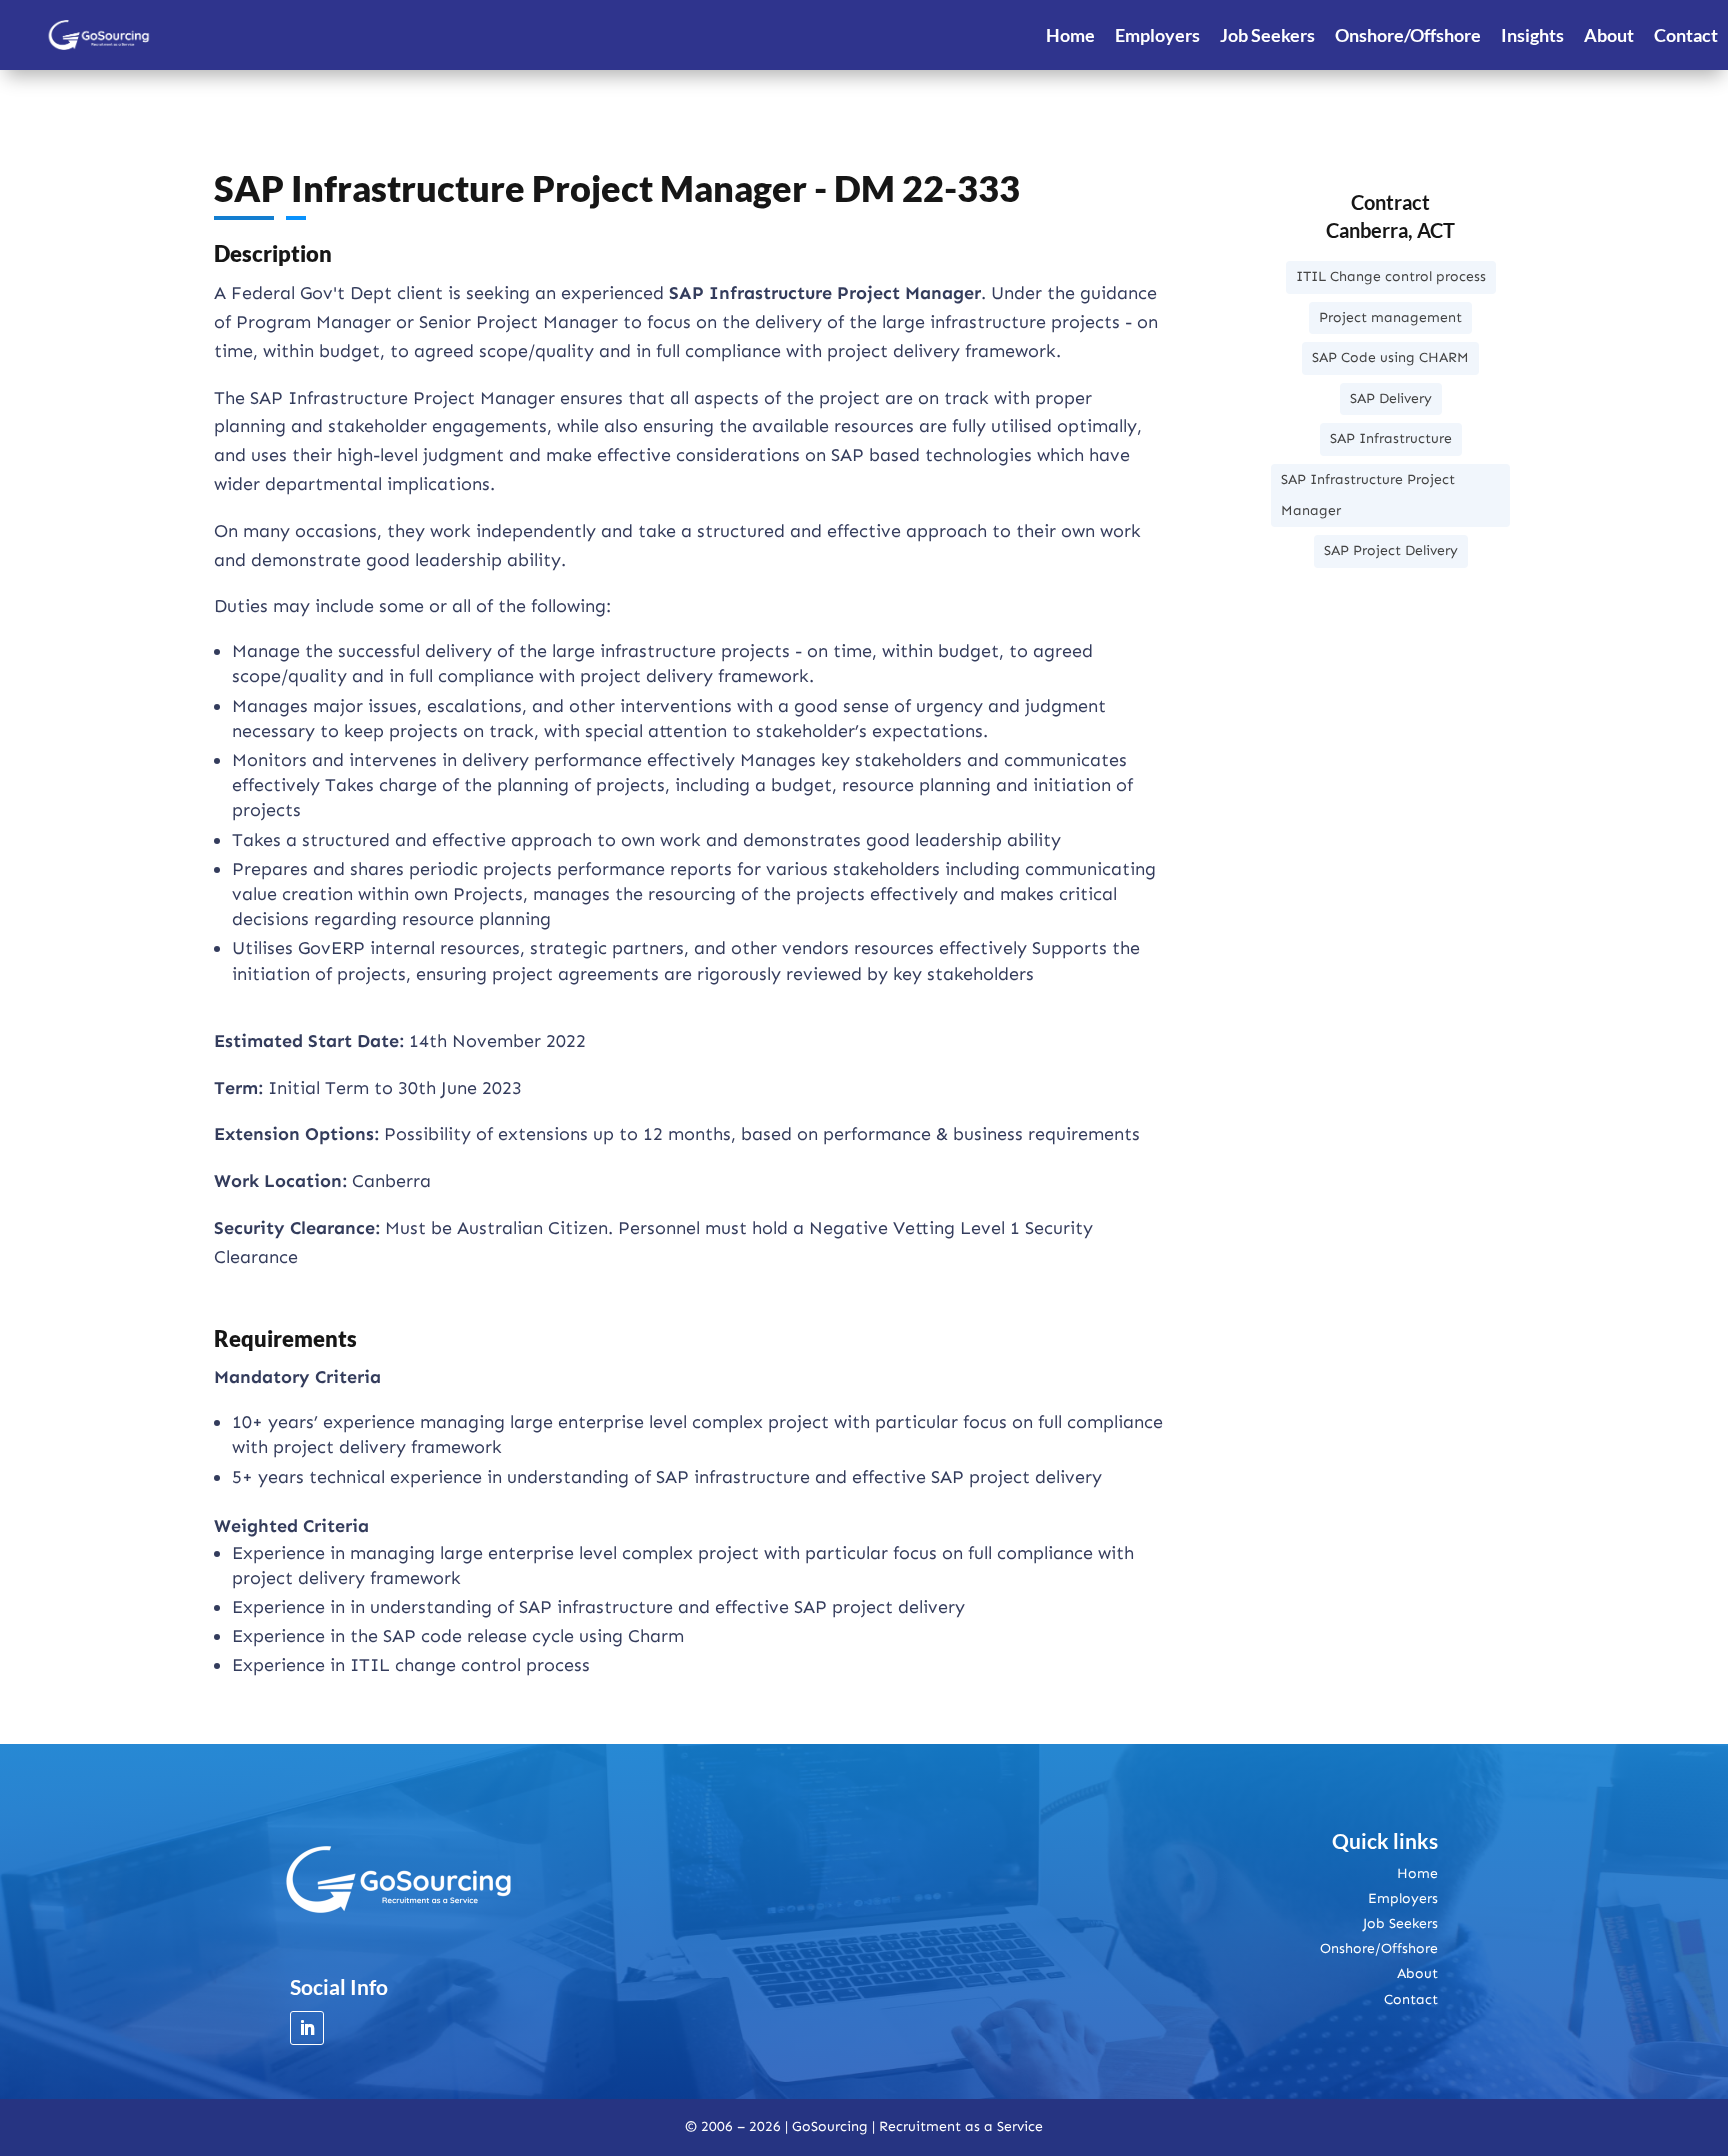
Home (1070, 35)
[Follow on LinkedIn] (307, 2028)
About (1609, 35)
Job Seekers (1267, 35)
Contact (1686, 35)
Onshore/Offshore (1408, 35)
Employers (1157, 35)
